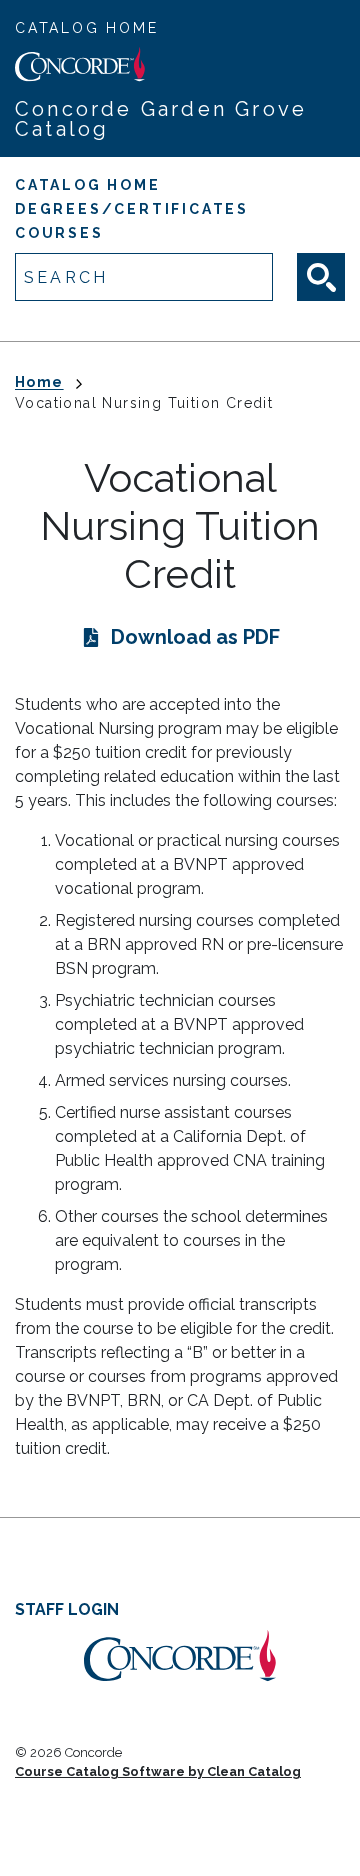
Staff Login (67, 1609)
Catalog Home (87, 28)
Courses (59, 233)
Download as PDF (195, 637)
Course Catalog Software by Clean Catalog (158, 1771)
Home (39, 382)
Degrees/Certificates (132, 209)
